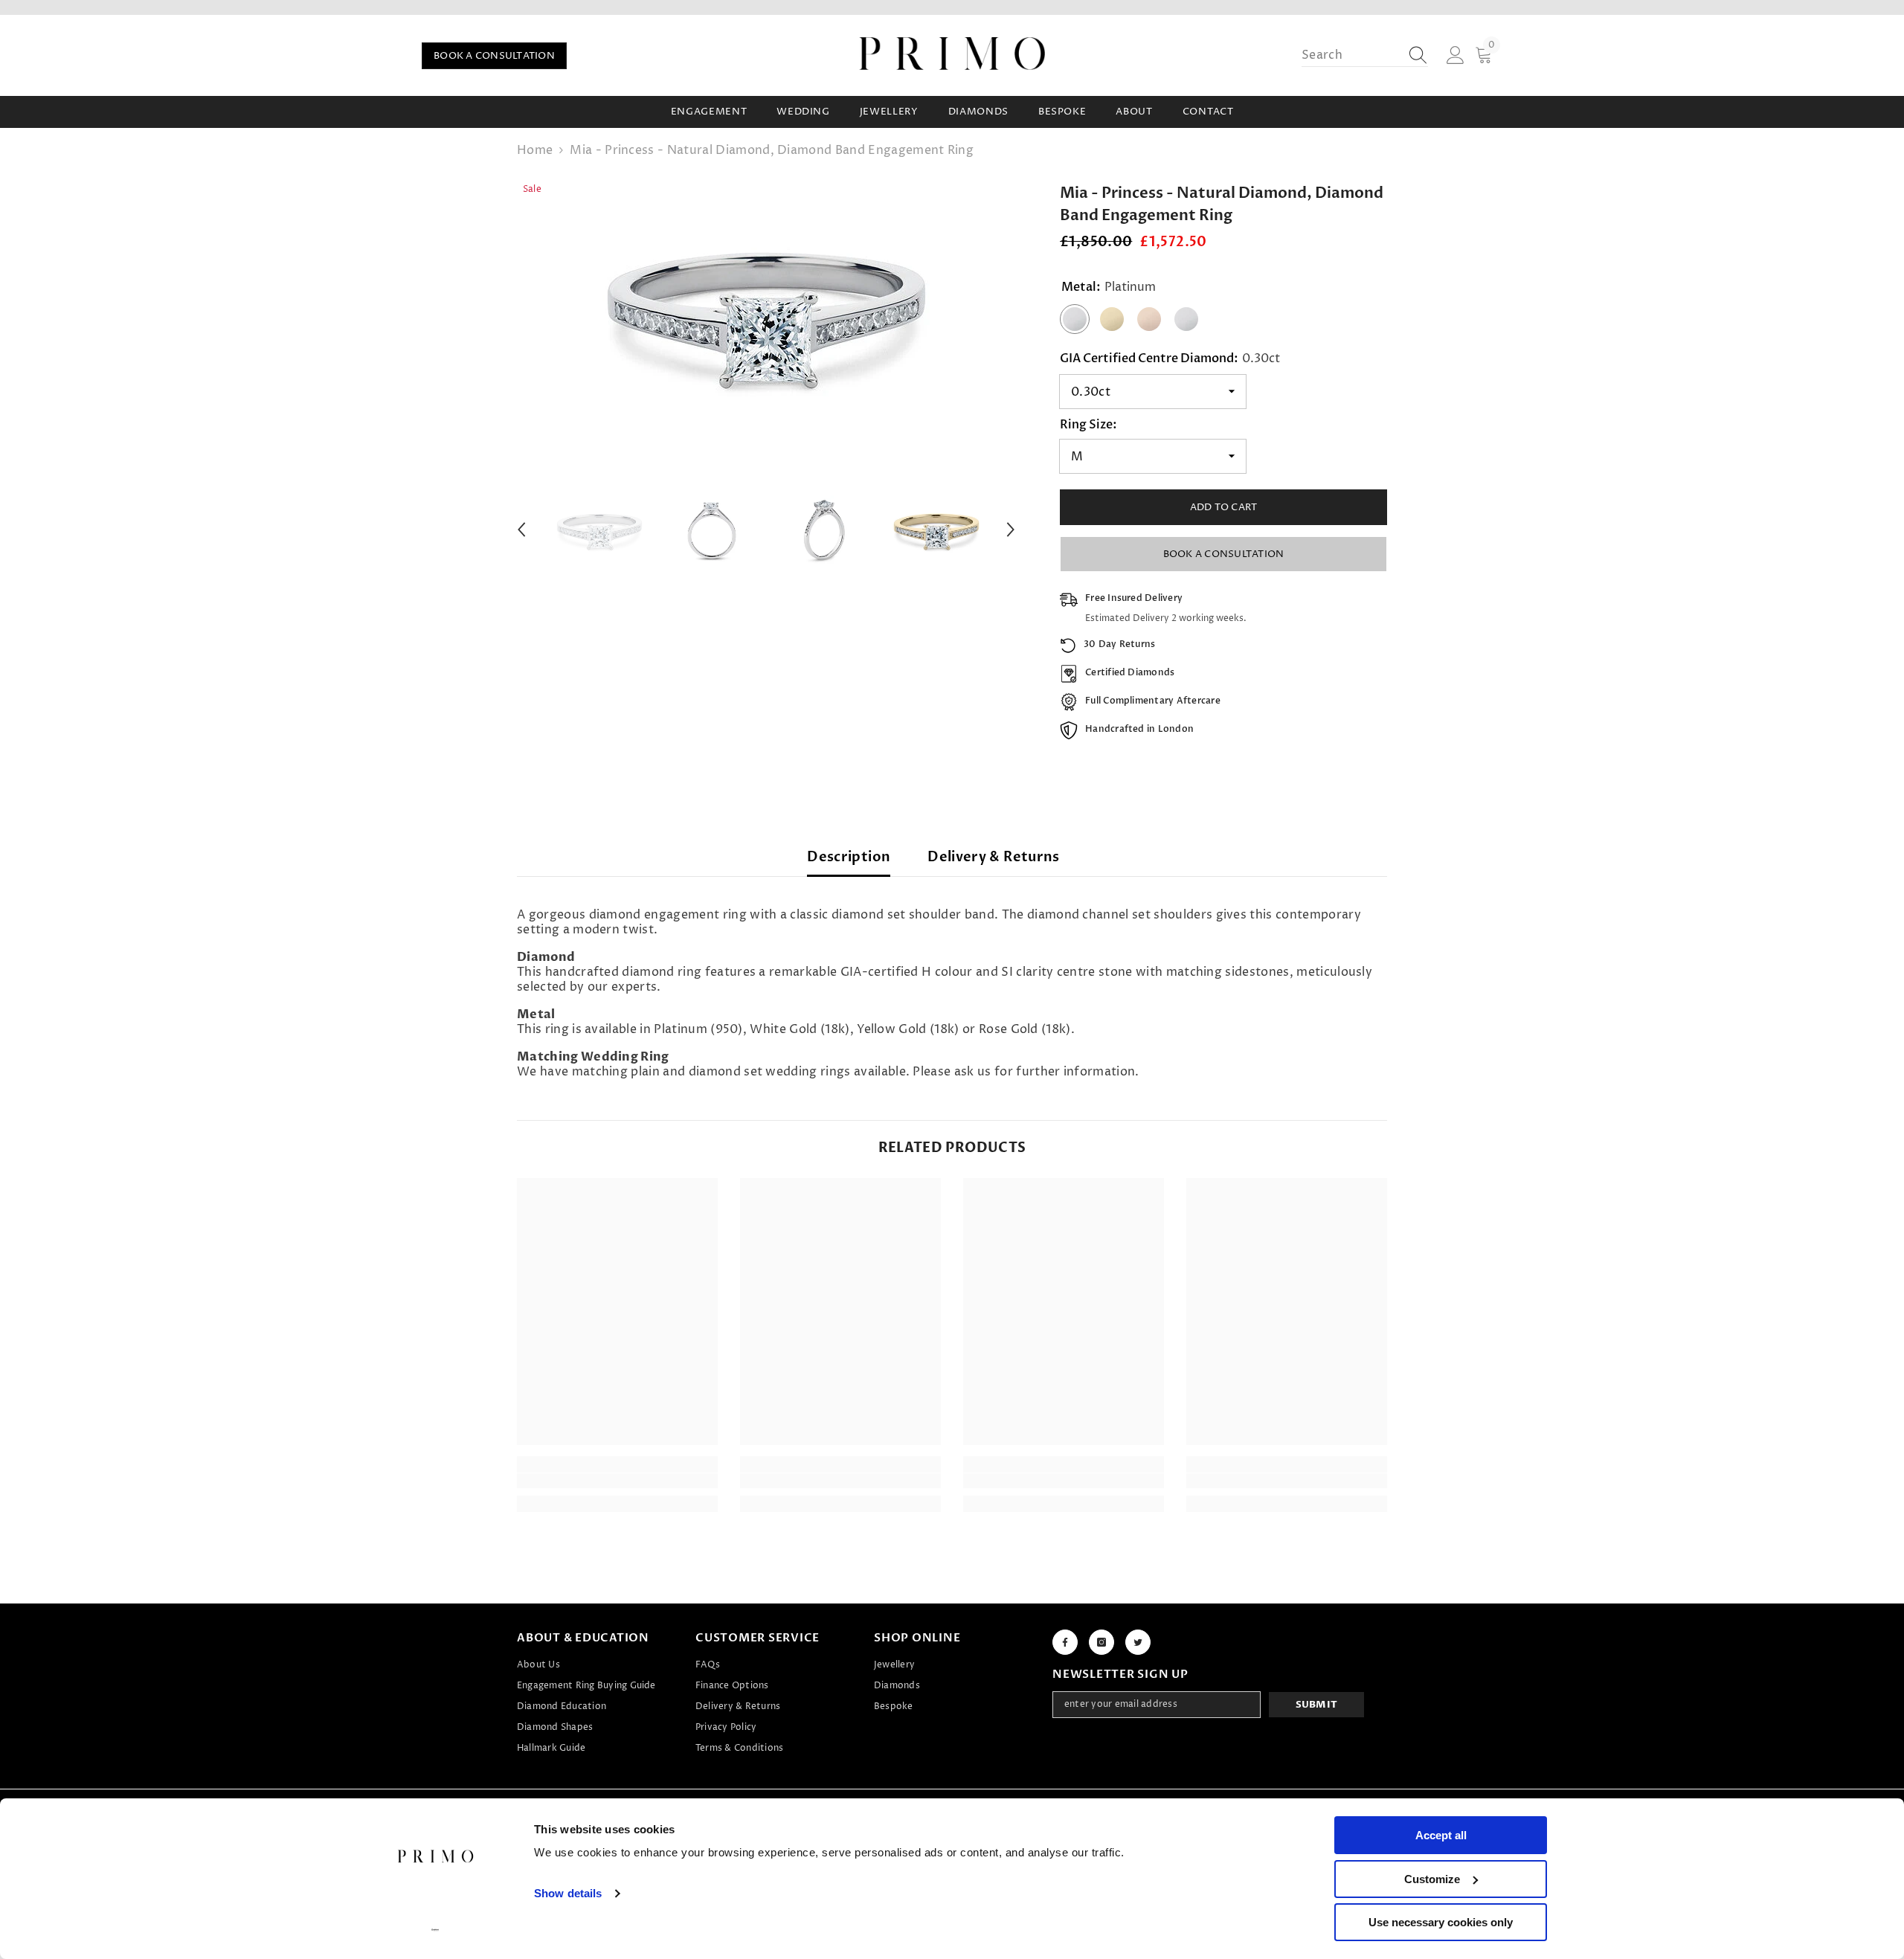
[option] (766, 312)
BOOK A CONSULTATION (494, 56)
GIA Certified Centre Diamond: (1170, 358)
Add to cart (1224, 507)
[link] (617, 1481)
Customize (1432, 1879)
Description (849, 857)
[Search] (1365, 55)
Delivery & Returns (993, 857)
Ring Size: (1088, 425)
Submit (1317, 1705)
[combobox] (1351, 55)
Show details (568, 1893)
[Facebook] (1065, 1642)
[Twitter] (1138, 1642)
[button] (521, 530)
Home (535, 150)
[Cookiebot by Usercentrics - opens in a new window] (435, 1930)
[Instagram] (1101, 1642)
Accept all (1441, 1835)
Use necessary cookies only (1441, 1922)
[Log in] (1456, 56)
